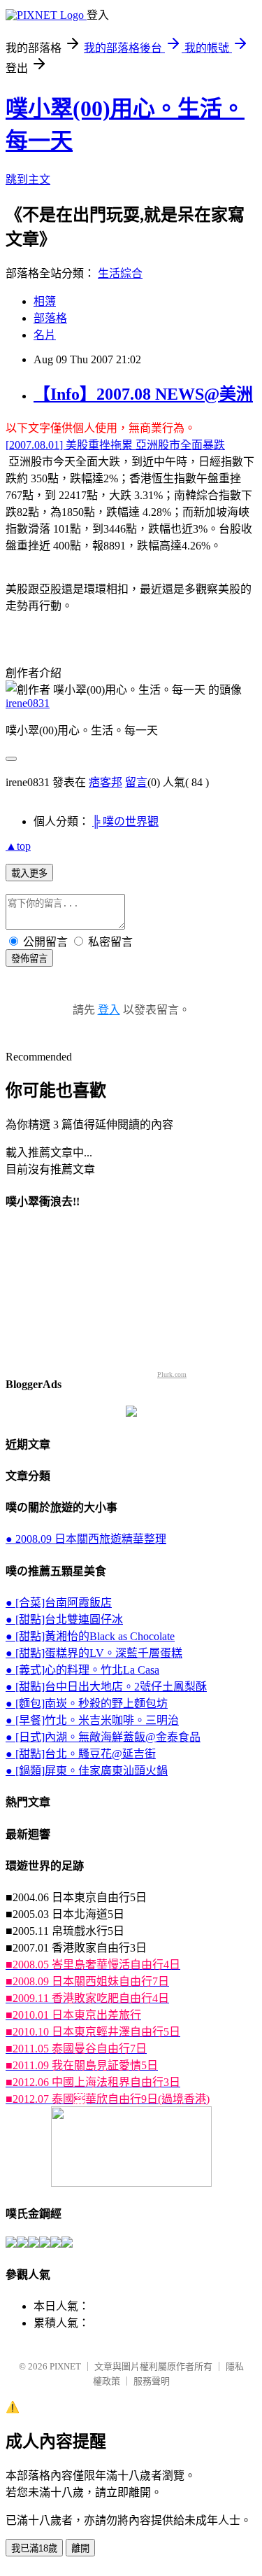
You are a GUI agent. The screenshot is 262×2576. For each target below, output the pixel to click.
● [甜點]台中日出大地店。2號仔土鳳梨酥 (106, 1687)
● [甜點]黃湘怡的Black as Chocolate (90, 1636)
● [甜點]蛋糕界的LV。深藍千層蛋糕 (94, 1653)
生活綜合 (120, 273)
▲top (18, 846)
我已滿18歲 (34, 2548)
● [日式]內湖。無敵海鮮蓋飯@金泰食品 (103, 1737)
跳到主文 (28, 180)
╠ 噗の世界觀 (125, 821)
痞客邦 (105, 782)
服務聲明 (152, 2381)
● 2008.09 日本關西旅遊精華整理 (86, 1539)
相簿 (45, 301)
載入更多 (29, 873)
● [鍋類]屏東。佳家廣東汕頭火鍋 (87, 1771)
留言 (136, 782)
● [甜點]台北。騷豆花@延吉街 (81, 1754)
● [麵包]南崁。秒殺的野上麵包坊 (87, 1703)
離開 (80, 2548)
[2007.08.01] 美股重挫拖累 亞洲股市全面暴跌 (115, 445)
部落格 (50, 318)
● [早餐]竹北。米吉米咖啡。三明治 (92, 1720)
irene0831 (28, 703)
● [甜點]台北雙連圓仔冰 (64, 1619)
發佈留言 (29, 959)
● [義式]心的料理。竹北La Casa (82, 1670)
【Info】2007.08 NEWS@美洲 (143, 394)
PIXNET (65, 2366)
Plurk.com (172, 1374)
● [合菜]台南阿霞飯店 (59, 1603)
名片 (45, 335)
